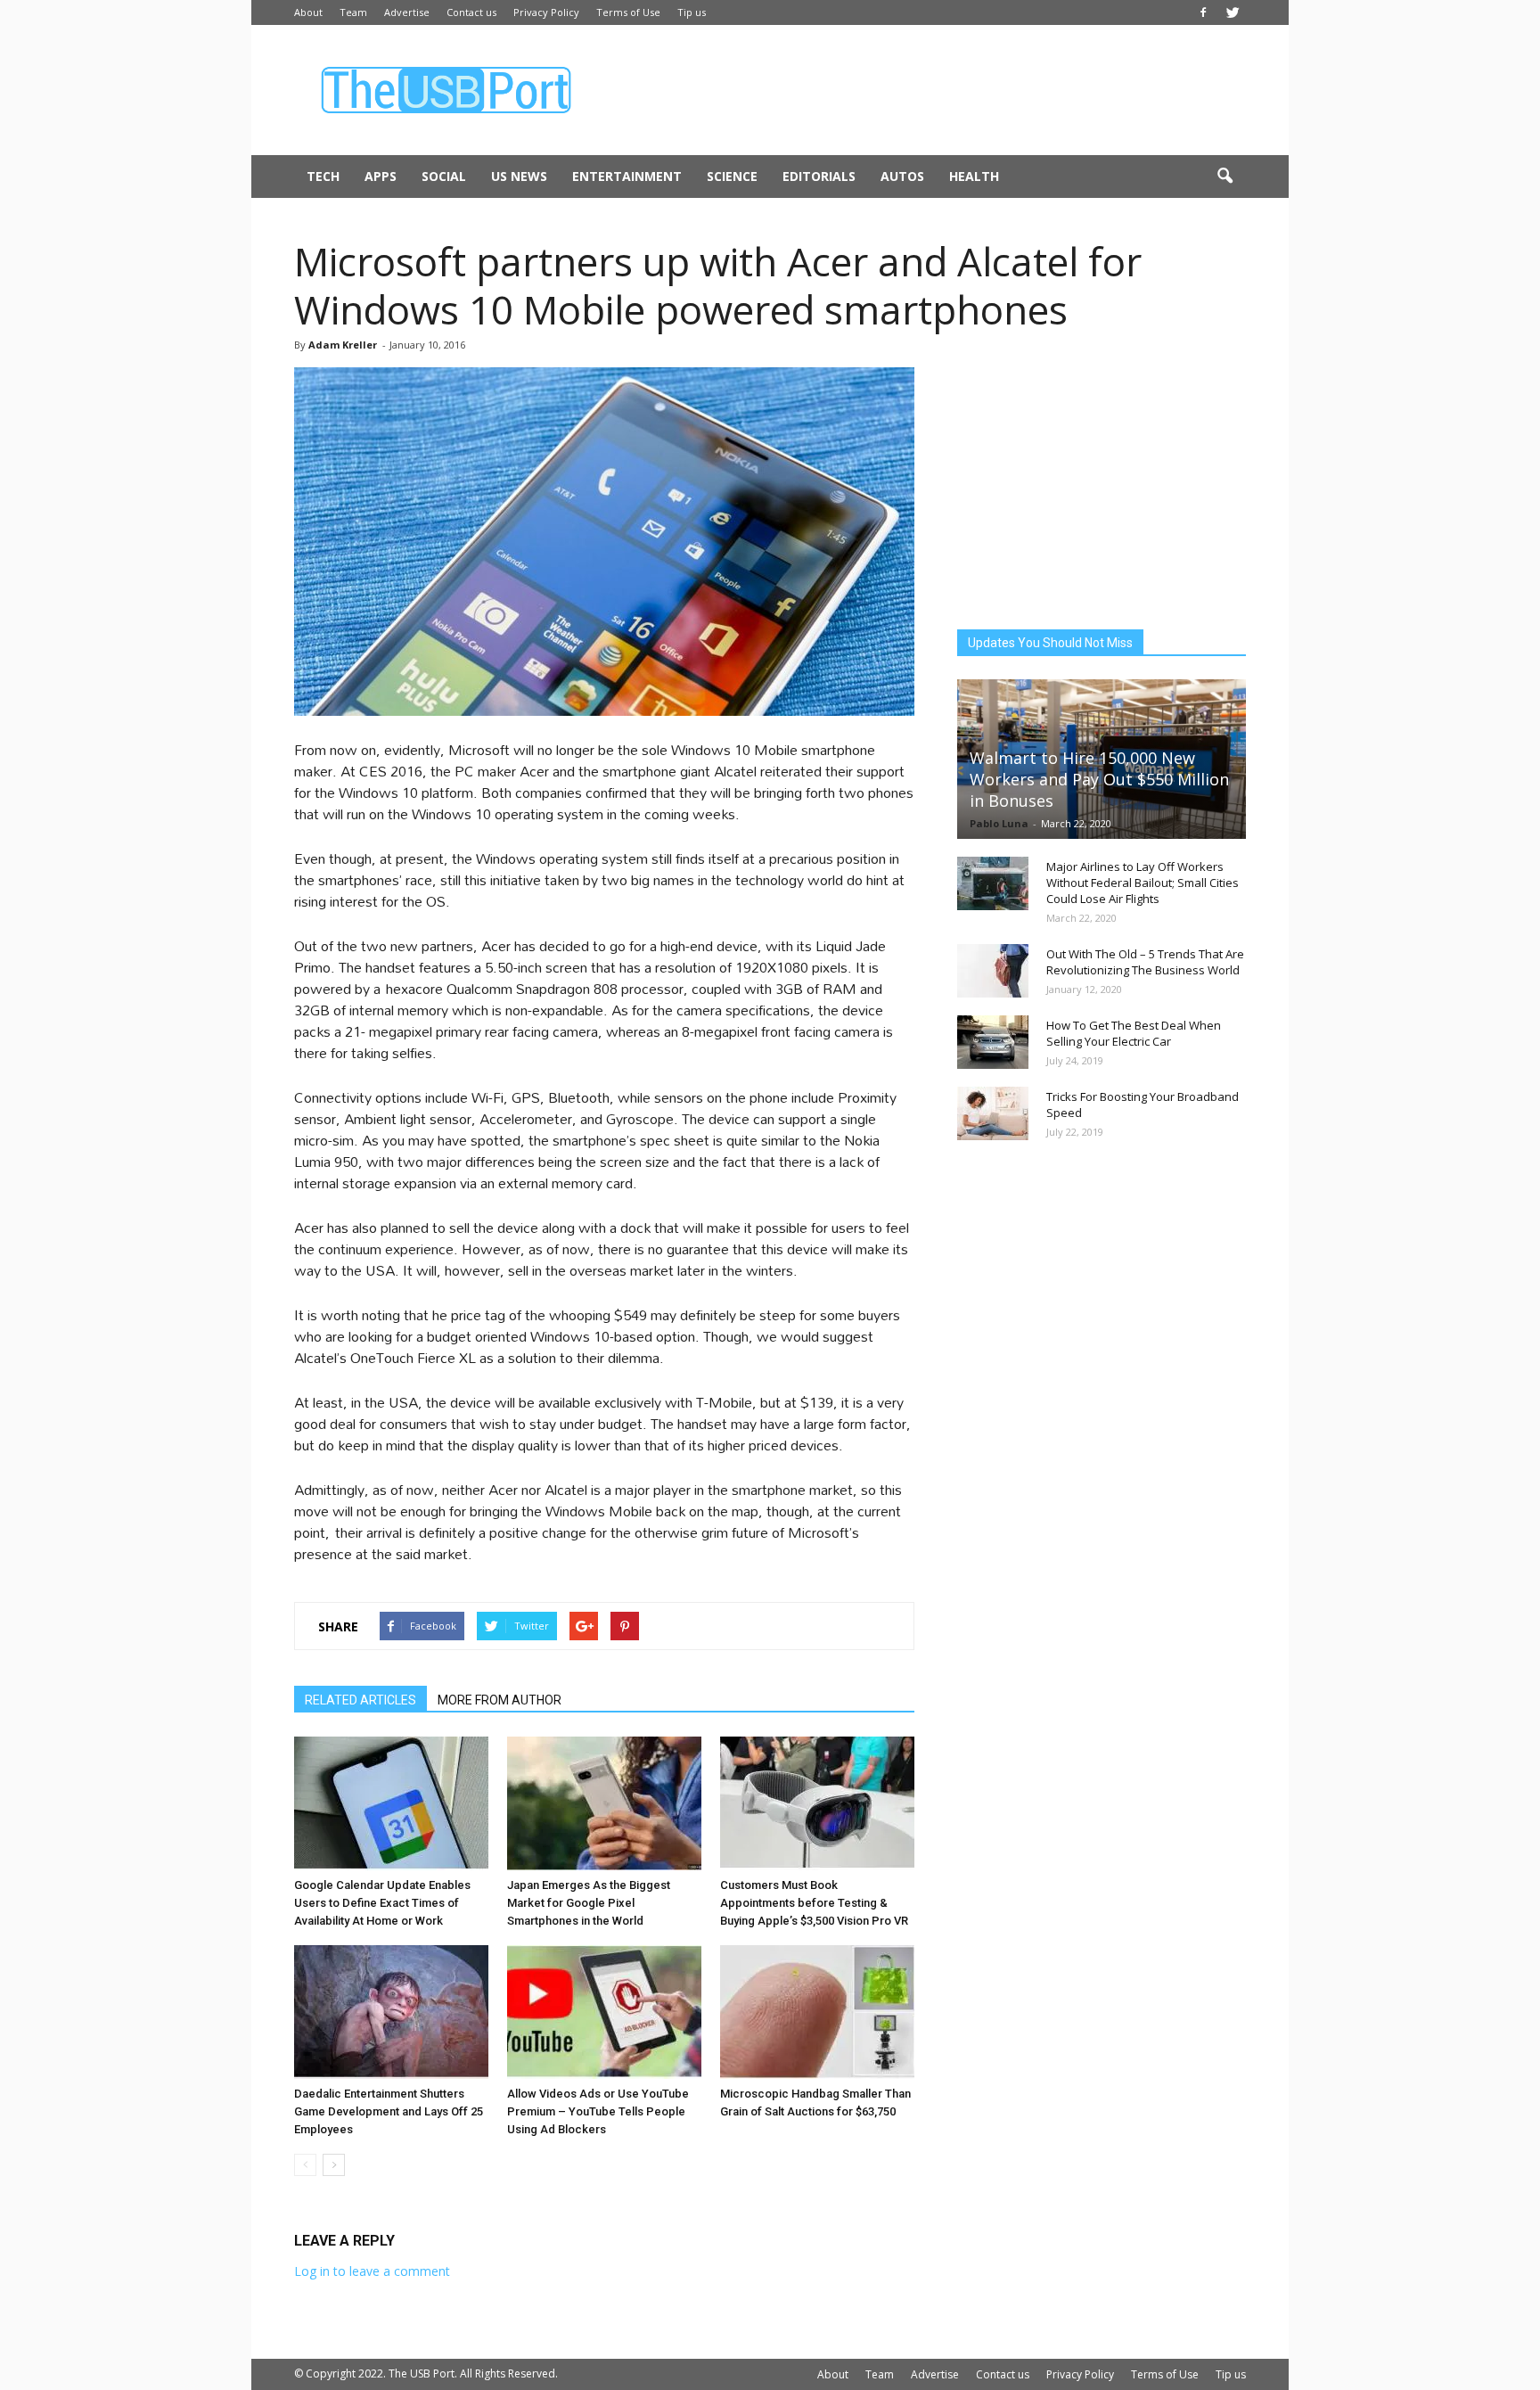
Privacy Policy (546, 12)
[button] (1225, 177)
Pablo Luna (999, 823)
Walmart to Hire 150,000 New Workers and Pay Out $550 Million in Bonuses (1099, 779)
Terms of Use (628, 12)
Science (732, 176)
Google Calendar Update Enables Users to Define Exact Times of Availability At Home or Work (382, 1903)
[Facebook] (1203, 12)
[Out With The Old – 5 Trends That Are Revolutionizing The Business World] (993, 971)
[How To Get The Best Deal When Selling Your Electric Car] (993, 1042)
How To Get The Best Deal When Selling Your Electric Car (1134, 1033)
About (308, 12)
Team (353, 12)
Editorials (819, 176)
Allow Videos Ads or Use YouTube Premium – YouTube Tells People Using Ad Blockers (598, 2111)
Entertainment (627, 176)
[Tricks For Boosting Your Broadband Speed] (993, 1113)
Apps (381, 176)
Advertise (407, 12)
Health (974, 176)
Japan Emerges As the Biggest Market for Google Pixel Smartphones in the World (589, 1903)
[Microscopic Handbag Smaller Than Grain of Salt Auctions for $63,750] (817, 2012)
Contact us (471, 12)
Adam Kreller (343, 345)
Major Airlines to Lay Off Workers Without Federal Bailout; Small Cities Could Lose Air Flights (1143, 883)
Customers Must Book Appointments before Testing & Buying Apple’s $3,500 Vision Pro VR (814, 1903)
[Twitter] (1233, 12)
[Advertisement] (922, 90)
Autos (902, 176)
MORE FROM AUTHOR (500, 1700)
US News (519, 176)
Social (444, 176)
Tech (323, 176)
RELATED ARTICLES (360, 1700)
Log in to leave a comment (372, 2271)
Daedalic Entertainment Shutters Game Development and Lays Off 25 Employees (389, 2111)
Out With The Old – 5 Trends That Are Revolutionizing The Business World (1145, 962)
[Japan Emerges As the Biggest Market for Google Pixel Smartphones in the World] (604, 1803)
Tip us (692, 12)
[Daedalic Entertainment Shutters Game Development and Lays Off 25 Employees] (391, 2012)
